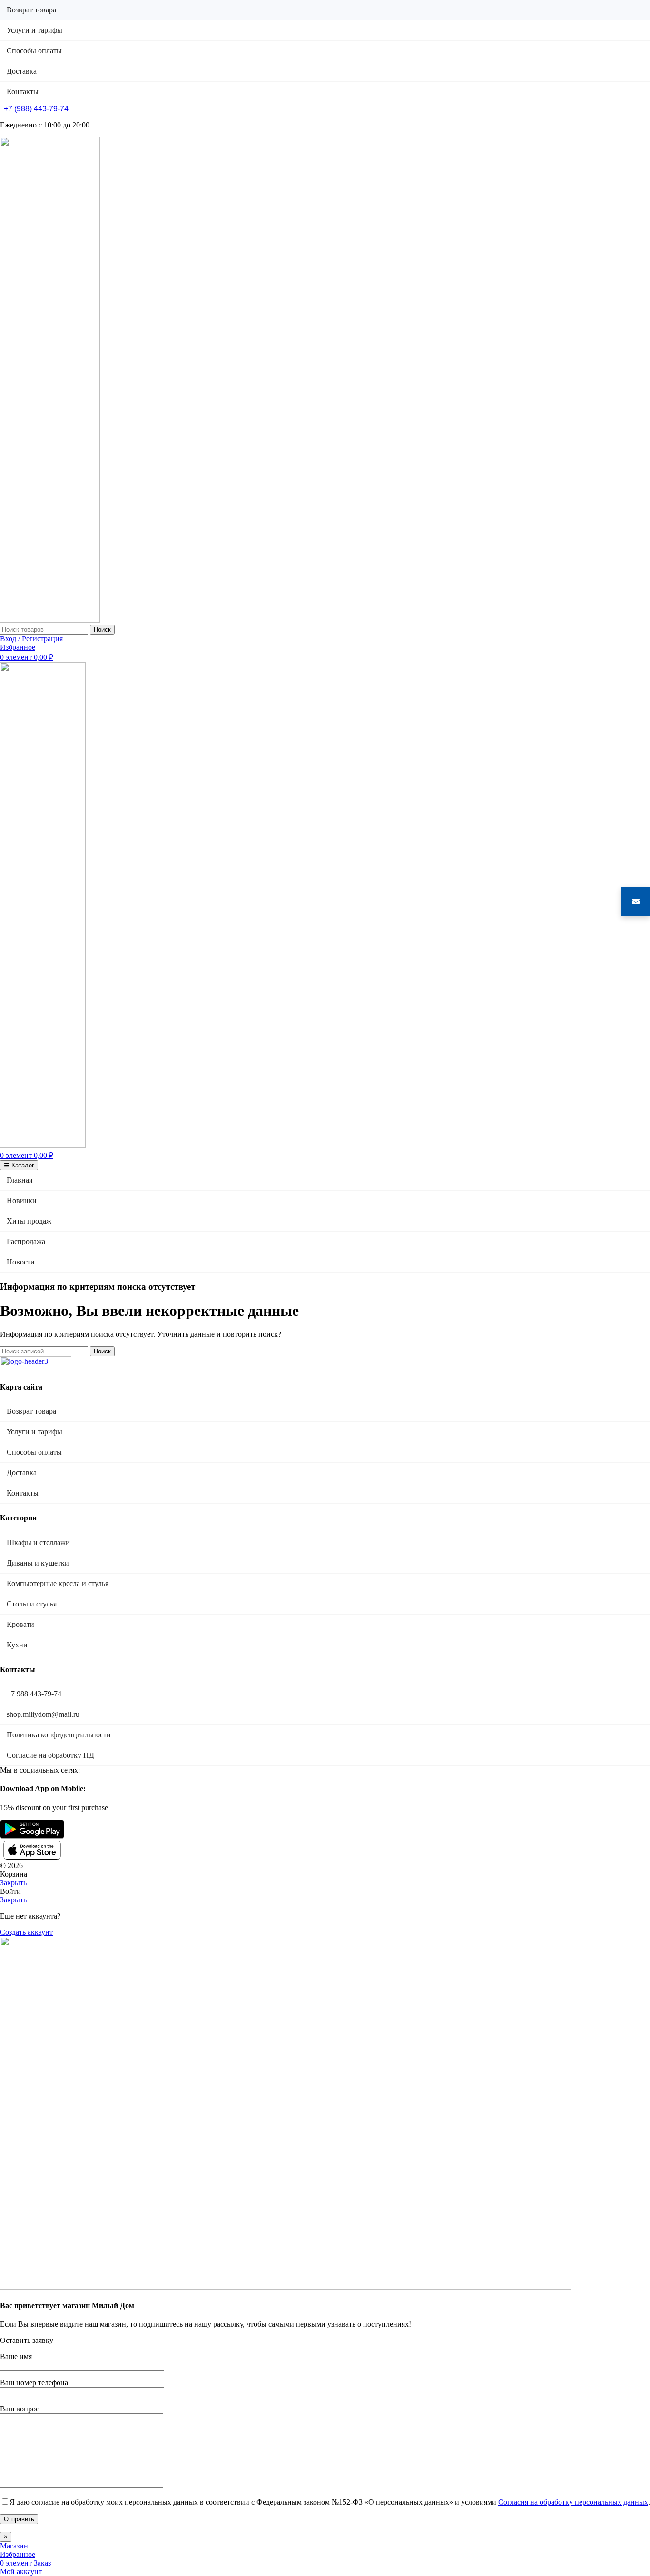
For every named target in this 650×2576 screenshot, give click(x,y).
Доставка (22, 1473)
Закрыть (13, 1883)
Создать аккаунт (26, 1932)
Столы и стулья (32, 1604)
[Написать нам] (636, 901)
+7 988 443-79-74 (34, 1694)
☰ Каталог (19, 1165)
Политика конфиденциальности (59, 1735)
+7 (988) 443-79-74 (36, 109)
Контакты (23, 1493)
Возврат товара (31, 1411)
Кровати (20, 1624)
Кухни (17, 1645)
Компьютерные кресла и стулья (58, 1583)
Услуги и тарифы (34, 1432)
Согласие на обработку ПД (50, 1755)
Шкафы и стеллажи (38, 1543)
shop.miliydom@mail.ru (43, 1714)
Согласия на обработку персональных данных (573, 2502)
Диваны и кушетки (38, 1563)
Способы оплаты (34, 1452)
